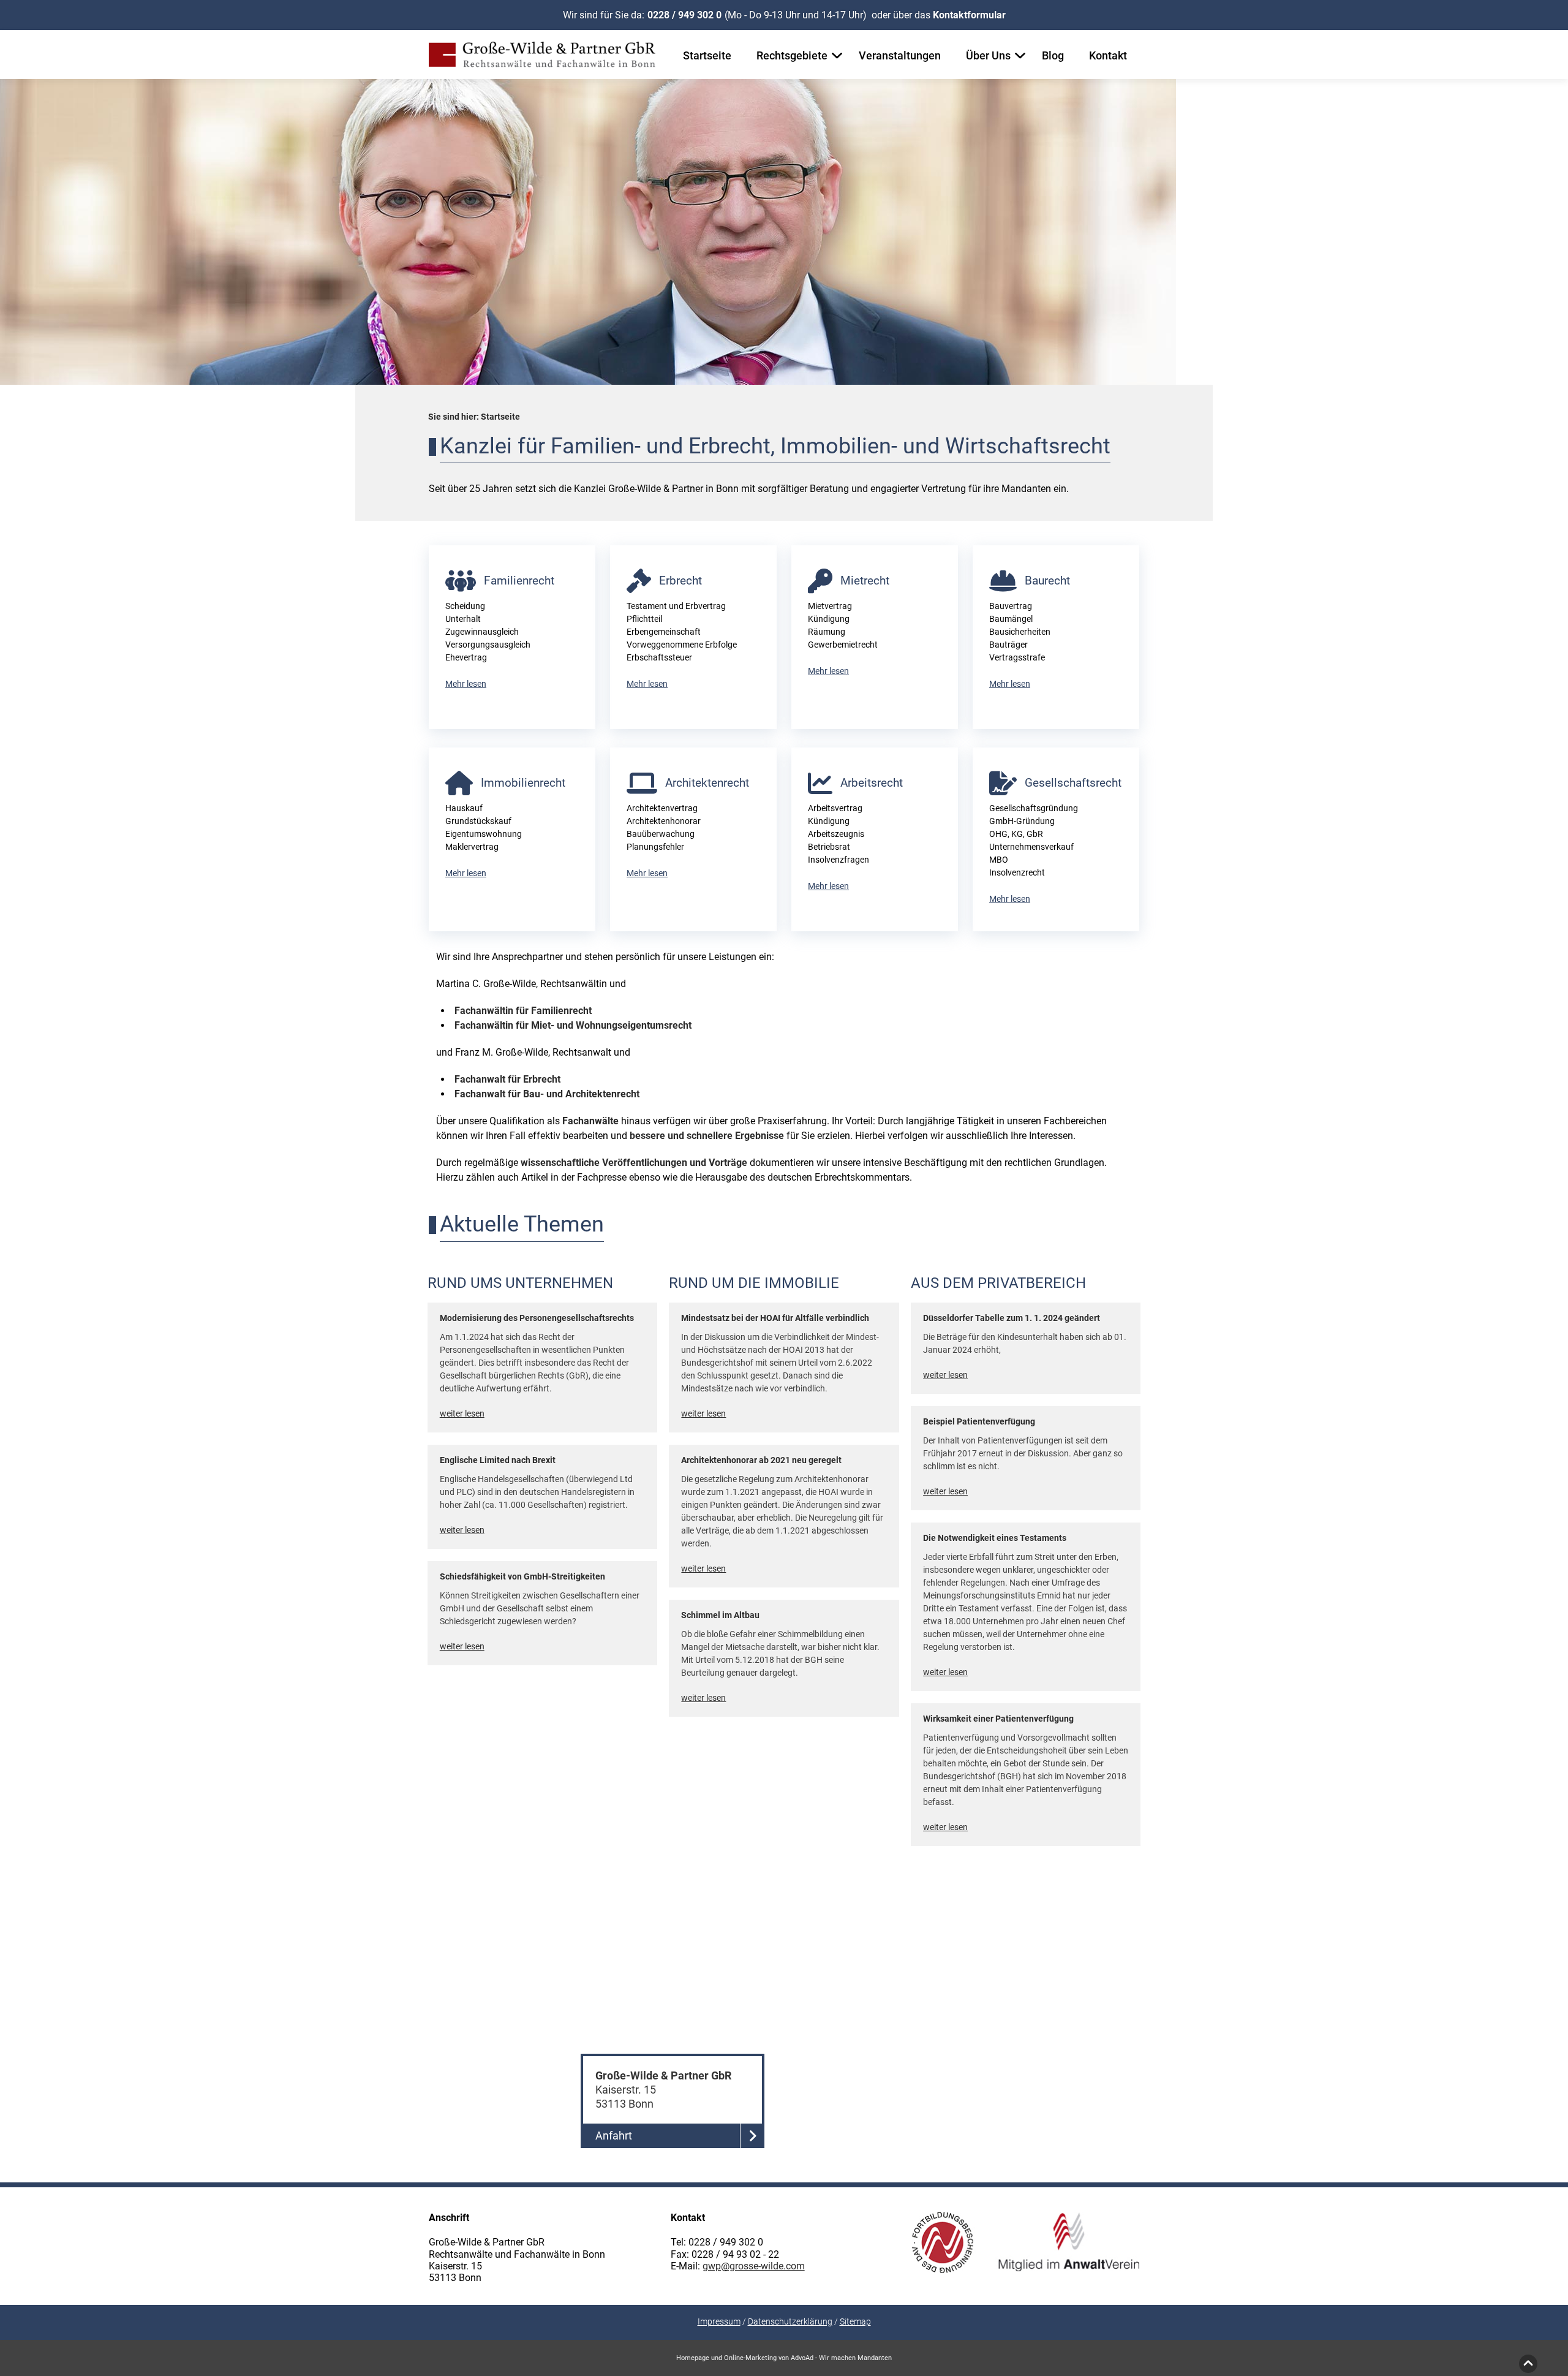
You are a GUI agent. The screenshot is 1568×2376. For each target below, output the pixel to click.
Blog (1053, 55)
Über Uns (988, 55)
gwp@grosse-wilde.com (754, 2266)
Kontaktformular (969, 15)
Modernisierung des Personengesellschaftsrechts (537, 1318)
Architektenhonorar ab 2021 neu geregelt (761, 1460)
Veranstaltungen (900, 55)
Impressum (719, 2321)
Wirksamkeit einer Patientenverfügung (998, 1719)
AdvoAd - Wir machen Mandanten (841, 2358)
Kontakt (1108, 55)
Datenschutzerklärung (790, 2321)
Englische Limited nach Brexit (498, 1460)
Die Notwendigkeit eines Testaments (995, 1538)
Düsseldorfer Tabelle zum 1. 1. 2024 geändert (1012, 1318)
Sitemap (855, 2321)
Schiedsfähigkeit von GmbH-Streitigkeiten (522, 1576)
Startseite (707, 55)
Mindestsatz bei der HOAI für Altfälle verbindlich (775, 1318)
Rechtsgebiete (792, 55)
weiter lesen (462, 1413)
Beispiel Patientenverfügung (979, 1421)
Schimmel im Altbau (720, 1615)
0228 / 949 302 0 (684, 15)
